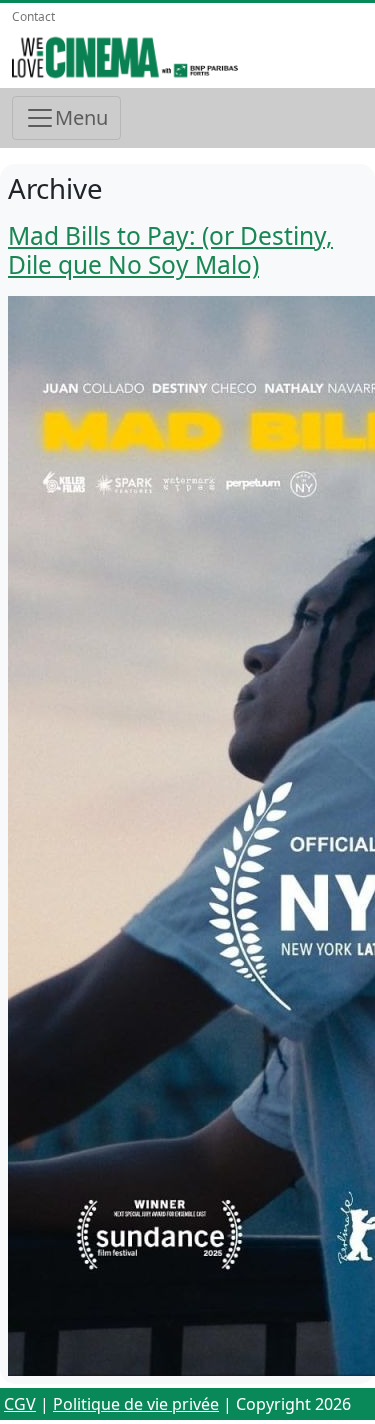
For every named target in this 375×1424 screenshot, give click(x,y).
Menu (81, 117)
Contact (33, 16)
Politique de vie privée (136, 1404)
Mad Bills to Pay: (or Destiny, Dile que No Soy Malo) (170, 250)
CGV (20, 1404)
